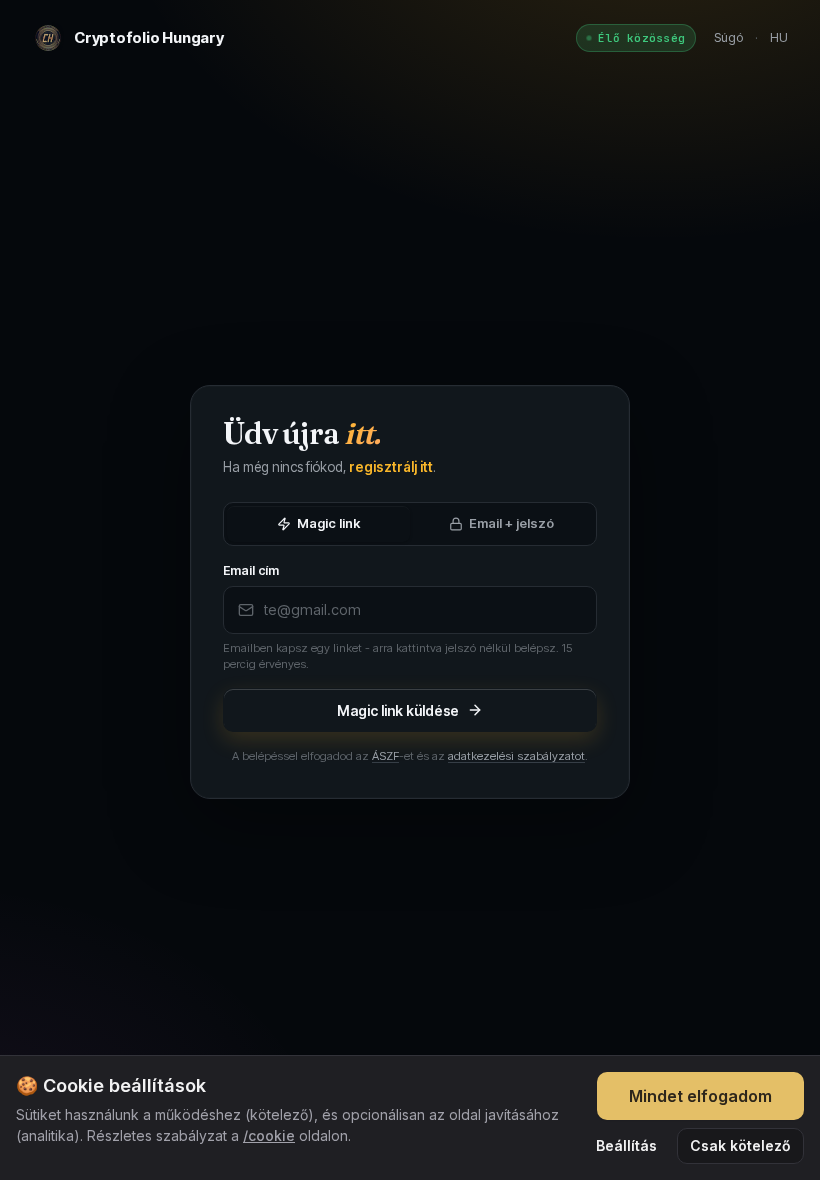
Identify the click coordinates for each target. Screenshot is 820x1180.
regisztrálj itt (391, 467)
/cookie (269, 1135)
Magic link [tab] (328, 523)
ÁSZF (385, 756)
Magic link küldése (398, 710)
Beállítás (626, 1145)
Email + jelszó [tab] (511, 523)
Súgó (728, 37)
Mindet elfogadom (700, 1096)
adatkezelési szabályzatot (516, 756)
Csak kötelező (740, 1145)
